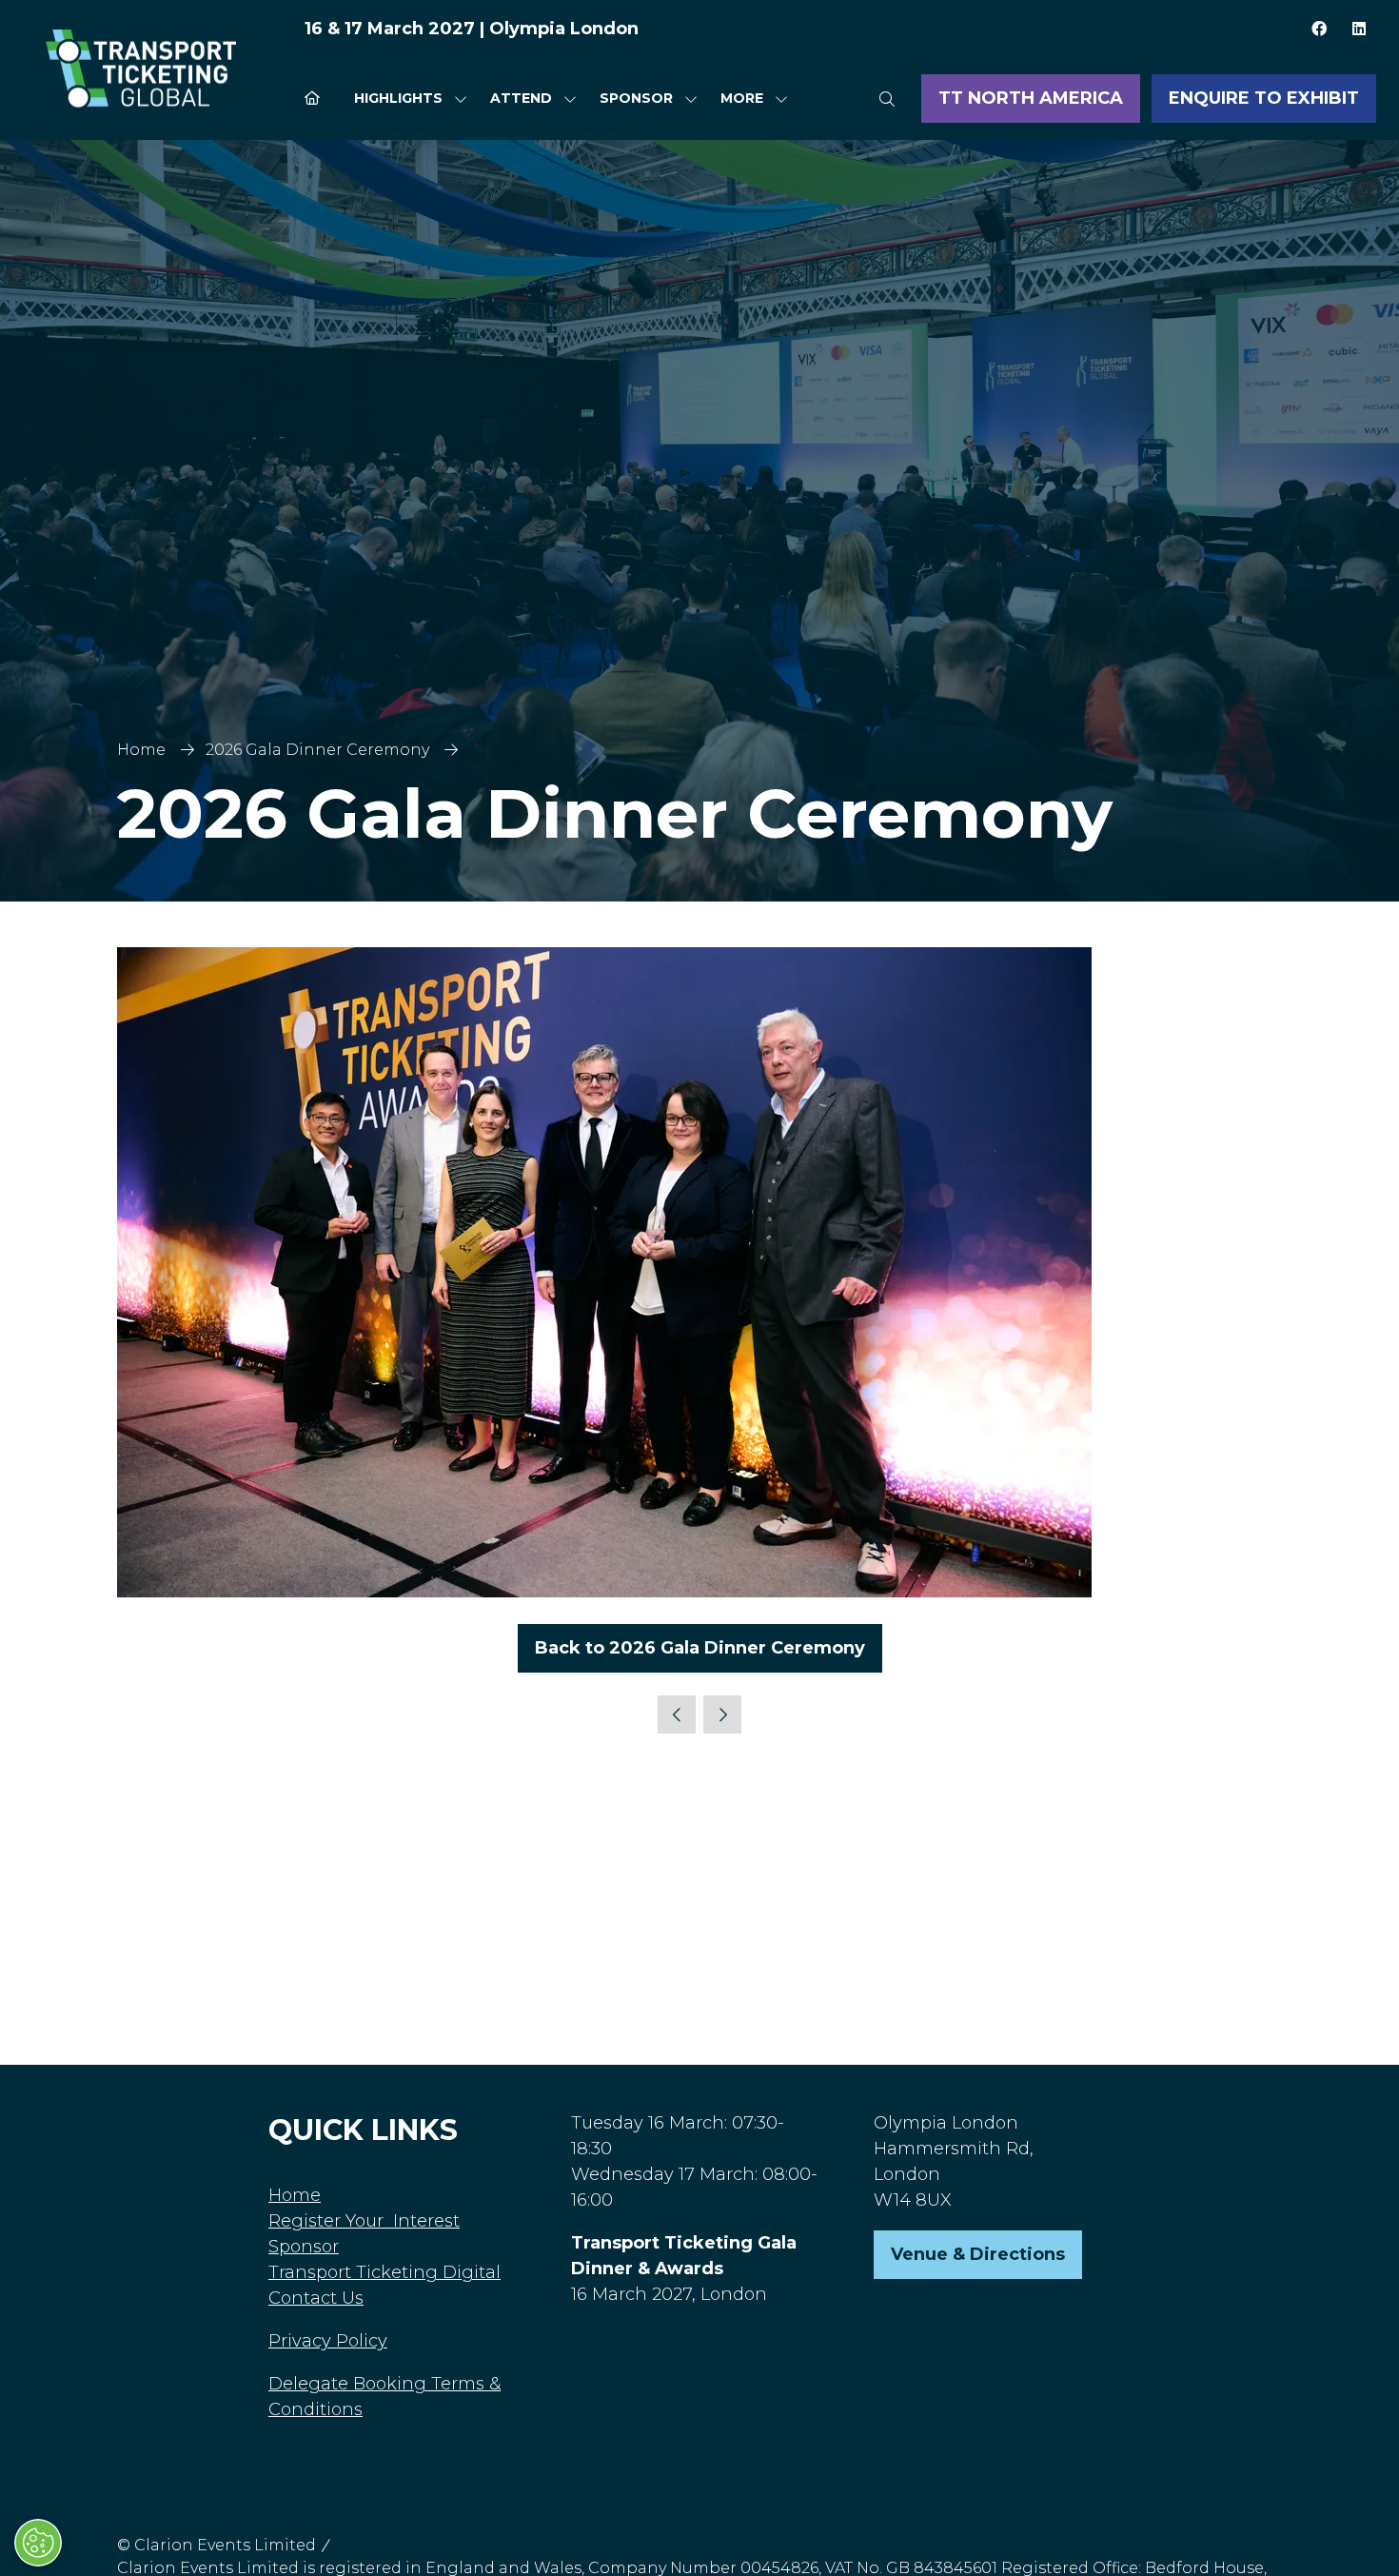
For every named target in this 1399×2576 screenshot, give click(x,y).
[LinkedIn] (1359, 29)
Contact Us (316, 2298)
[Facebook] (1319, 29)
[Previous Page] (677, 1714)
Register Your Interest (364, 2221)
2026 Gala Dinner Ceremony (317, 750)
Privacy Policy (328, 2341)
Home (141, 750)
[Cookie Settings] (38, 2543)
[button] (749, 99)
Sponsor (636, 98)
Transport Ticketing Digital (384, 2272)
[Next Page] (722, 1714)
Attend (521, 98)
